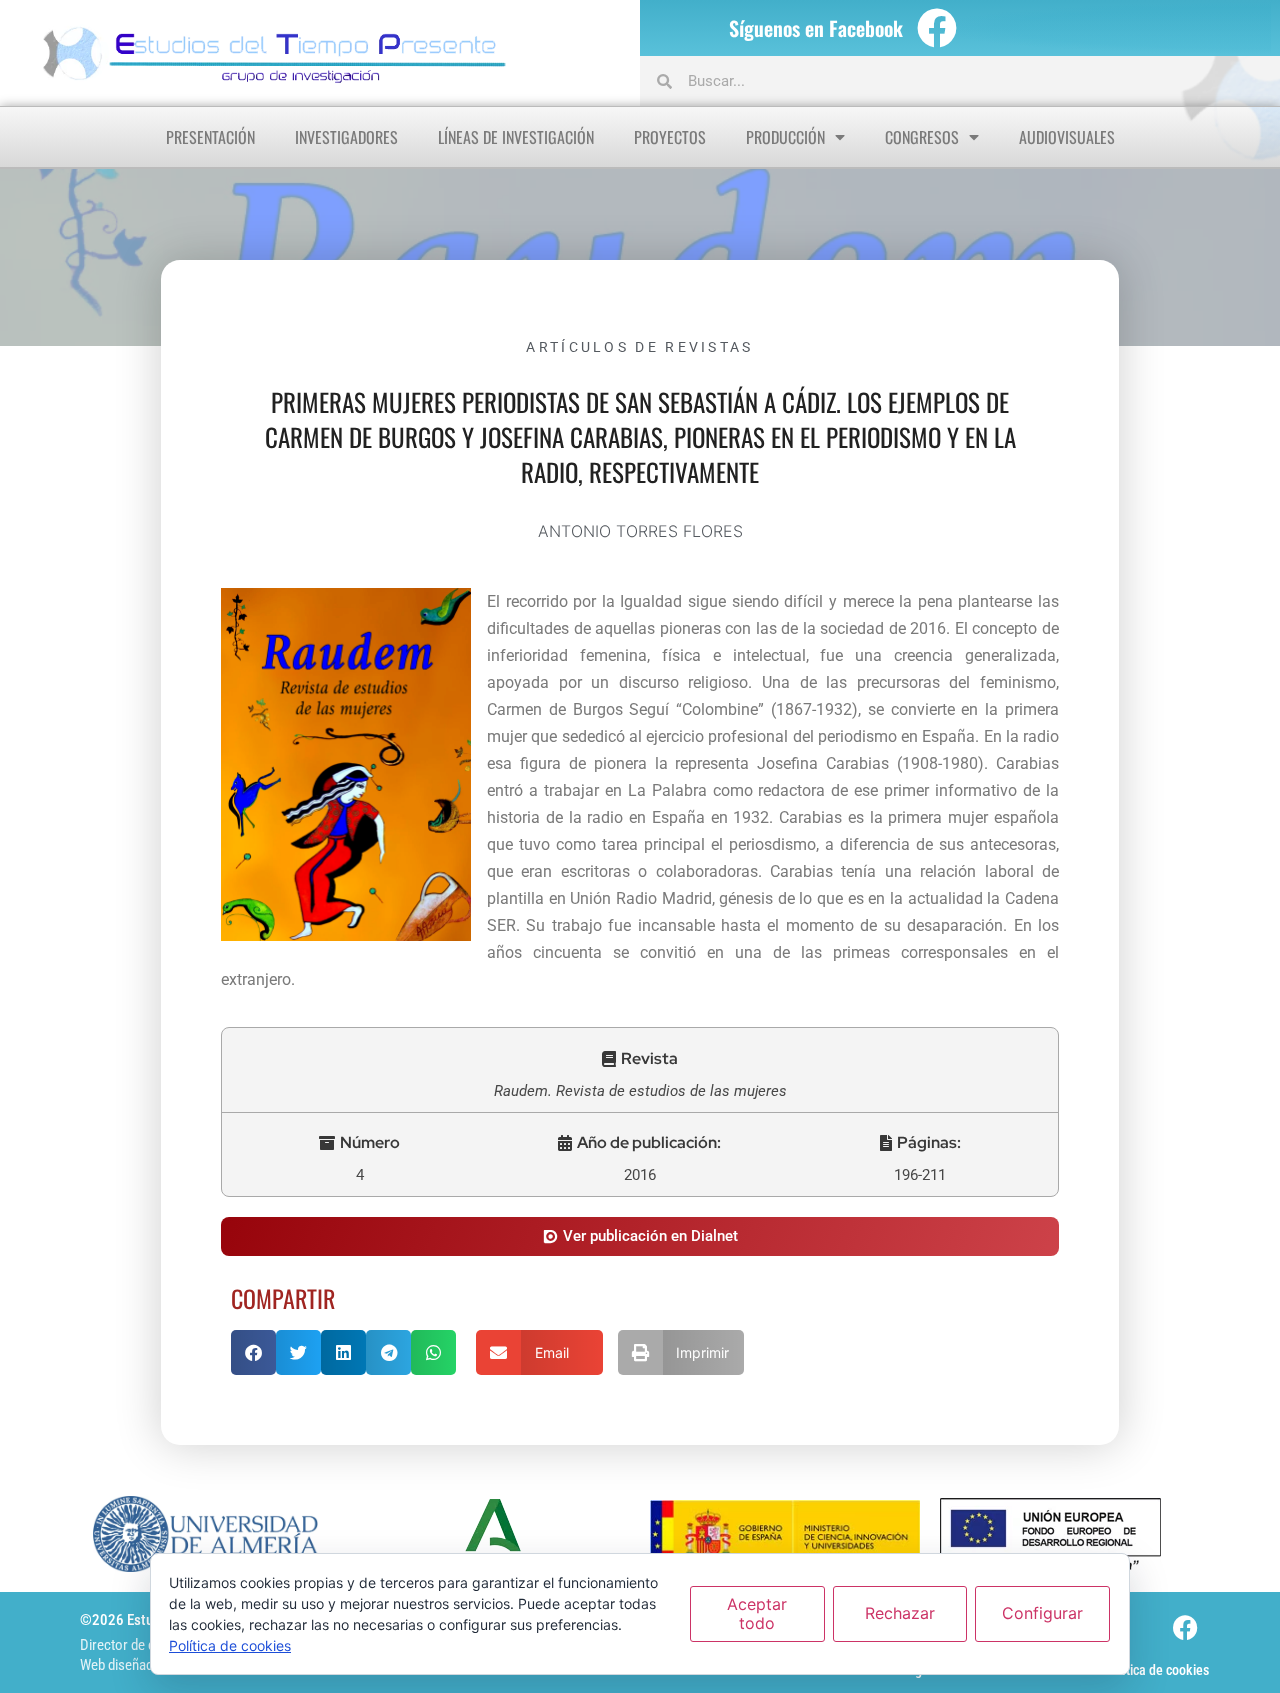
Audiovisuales (1067, 137)
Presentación (210, 137)
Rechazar (900, 1613)
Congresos (922, 137)
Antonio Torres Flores (640, 531)
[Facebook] (937, 28)
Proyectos (670, 137)
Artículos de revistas (639, 347)
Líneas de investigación (516, 137)
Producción (785, 137)
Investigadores (346, 137)
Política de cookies (1156, 1670)
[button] (640, 1059)
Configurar (1042, 1613)
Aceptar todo (757, 1613)
